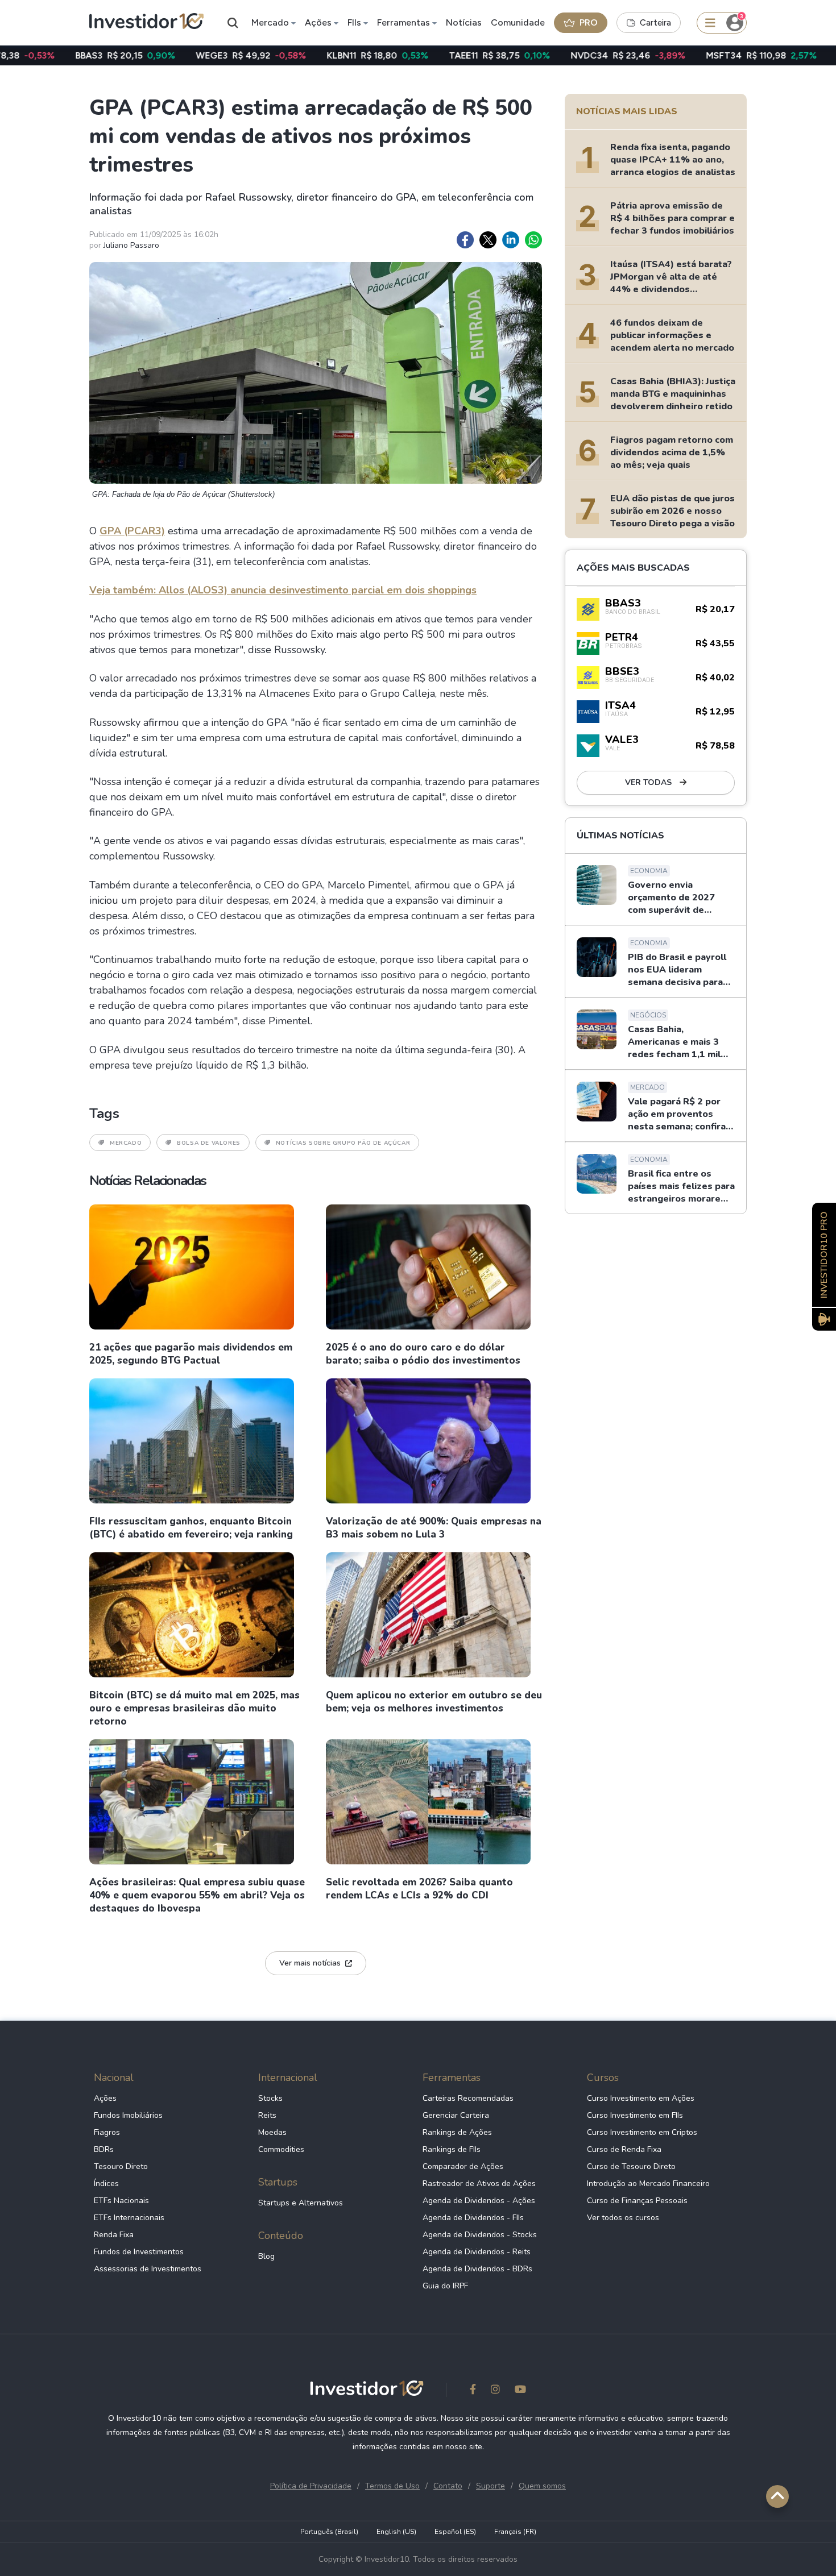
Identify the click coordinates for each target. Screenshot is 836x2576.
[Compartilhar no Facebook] (465, 240)
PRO (589, 22)
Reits (267, 2115)
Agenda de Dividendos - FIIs (473, 2218)
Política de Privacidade (311, 2486)
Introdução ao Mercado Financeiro (648, 2184)
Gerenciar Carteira (456, 2115)
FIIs (354, 22)
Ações (318, 22)
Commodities (281, 2149)
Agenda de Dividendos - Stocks (480, 2235)
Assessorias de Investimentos (148, 2269)
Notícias (464, 22)
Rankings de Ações (457, 2132)
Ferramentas (403, 22)
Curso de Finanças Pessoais (637, 2201)
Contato (448, 2486)
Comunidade (518, 22)
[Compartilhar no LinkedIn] (511, 240)
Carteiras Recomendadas (468, 2098)
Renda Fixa (114, 2235)
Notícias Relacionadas (148, 1181)
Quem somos (542, 2486)
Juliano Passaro (131, 245)
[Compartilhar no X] (488, 240)
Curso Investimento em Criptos (642, 2132)
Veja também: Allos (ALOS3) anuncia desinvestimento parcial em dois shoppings (283, 590)
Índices (106, 2184)
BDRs (104, 2149)
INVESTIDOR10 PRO (824, 1255)
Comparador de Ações (463, 2166)
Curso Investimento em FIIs (635, 2115)
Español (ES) (455, 2532)
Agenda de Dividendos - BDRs (477, 2269)
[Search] (233, 23)
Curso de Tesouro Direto (631, 2166)
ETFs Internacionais (129, 2218)
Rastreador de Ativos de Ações (479, 2184)
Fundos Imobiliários (128, 2115)
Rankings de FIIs (452, 2149)
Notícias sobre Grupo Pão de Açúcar (343, 1143)
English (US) (396, 2532)
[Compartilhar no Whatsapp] (533, 240)
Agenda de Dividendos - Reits (477, 2252)
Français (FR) (515, 2532)
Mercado (270, 22)
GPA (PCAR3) (132, 531)
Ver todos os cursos (623, 2218)
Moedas (272, 2132)
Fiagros (107, 2132)
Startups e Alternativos (301, 2203)
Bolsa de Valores (209, 1143)
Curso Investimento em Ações (641, 2098)
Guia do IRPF (445, 2286)
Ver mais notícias (310, 1963)
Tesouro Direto (121, 2166)
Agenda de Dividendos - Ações (479, 2201)
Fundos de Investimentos (139, 2252)
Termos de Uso (392, 2486)
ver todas (649, 782)
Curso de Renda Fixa (624, 2149)
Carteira (655, 23)
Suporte (491, 2486)
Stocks (270, 2098)
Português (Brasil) (329, 2532)
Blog (266, 2256)
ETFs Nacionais (121, 2201)
